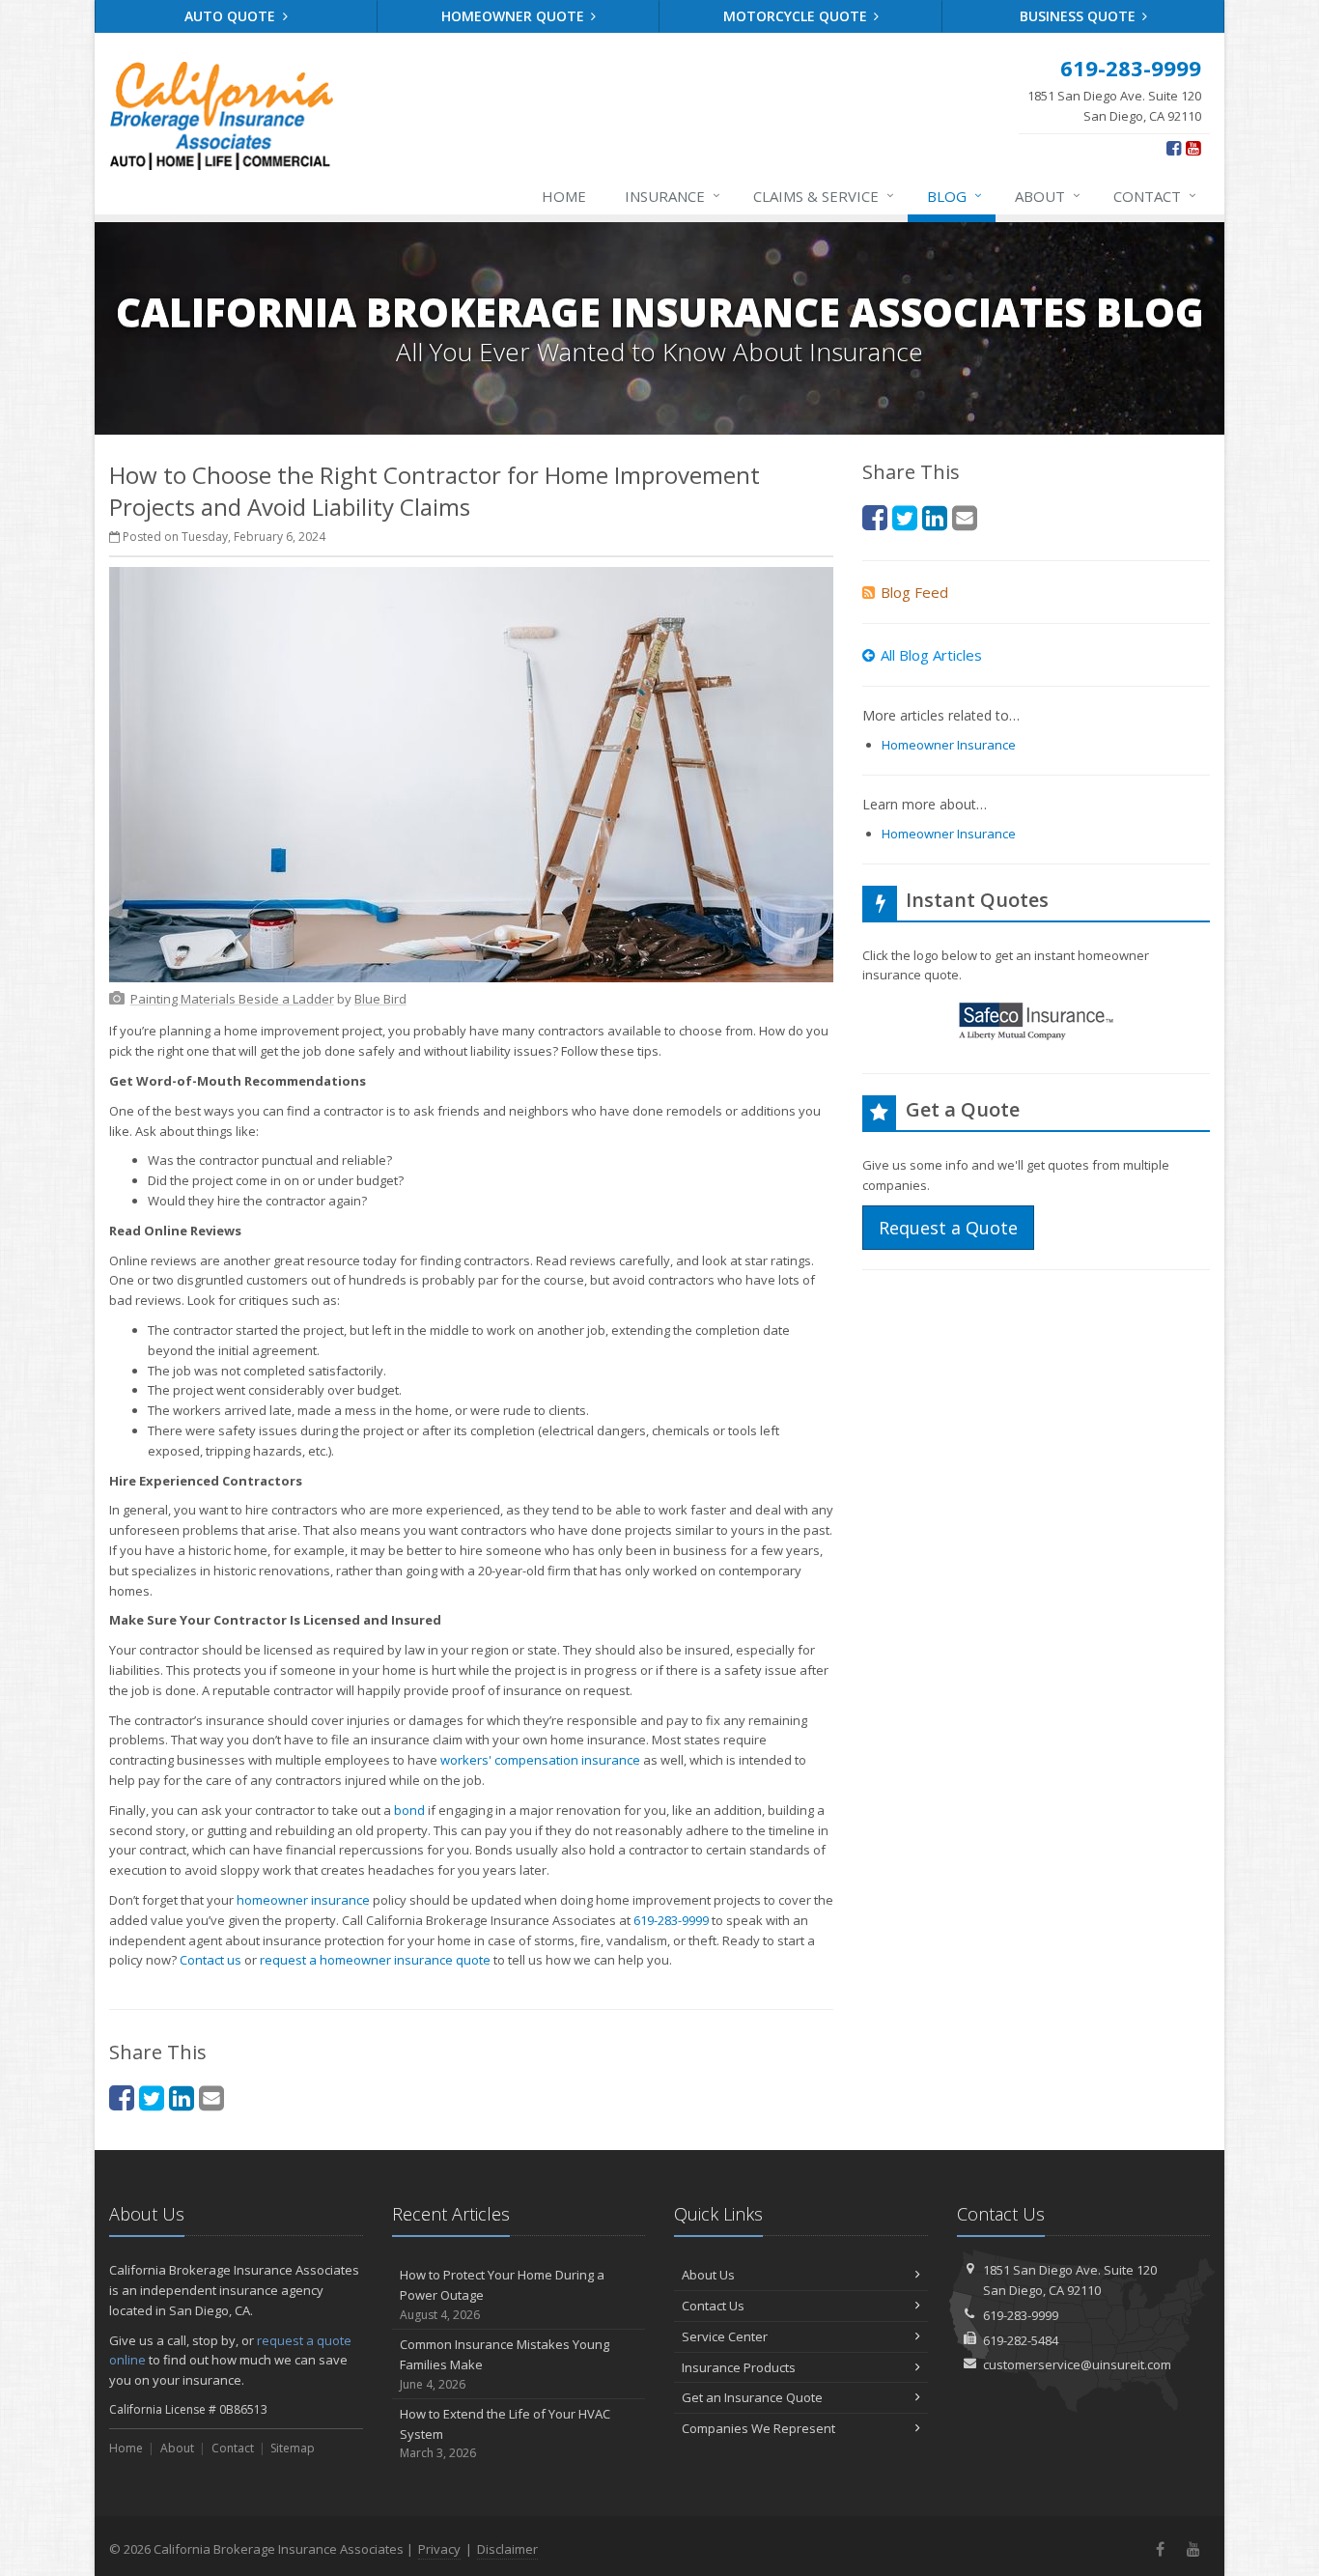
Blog (954, 196)
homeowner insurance (303, 1900)
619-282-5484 (1021, 2340)
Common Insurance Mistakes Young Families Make (505, 2364)
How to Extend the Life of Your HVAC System (505, 2434)
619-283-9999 (671, 1920)
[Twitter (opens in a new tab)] (152, 2097)
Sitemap (293, 2448)
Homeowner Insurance (949, 745)
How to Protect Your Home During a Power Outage (502, 2294)
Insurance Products (739, 2367)
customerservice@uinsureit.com (1077, 2364)
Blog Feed (914, 592)
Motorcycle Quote (797, 16)
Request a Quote (948, 1228)
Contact (1155, 196)
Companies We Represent (758, 2428)
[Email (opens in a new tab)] (211, 2097)
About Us (708, 2275)
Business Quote (1080, 16)
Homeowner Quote (515, 16)
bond (409, 1810)
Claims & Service (824, 196)
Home (564, 196)
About (1048, 196)
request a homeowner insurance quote (375, 1960)
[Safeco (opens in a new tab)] (1036, 1024)
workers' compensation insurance (540, 1760)
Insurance (673, 196)
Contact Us (713, 2306)
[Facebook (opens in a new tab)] (1174, 148)
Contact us (210, 1960)
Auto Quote (232, 16)
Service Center (725, 2336)
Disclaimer (507, 2549)
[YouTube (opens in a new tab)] (1193, 148)
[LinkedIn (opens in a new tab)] (182, 2097)
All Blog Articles (931, 655)
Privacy (439, 2549)
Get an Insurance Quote (752, 2397)
